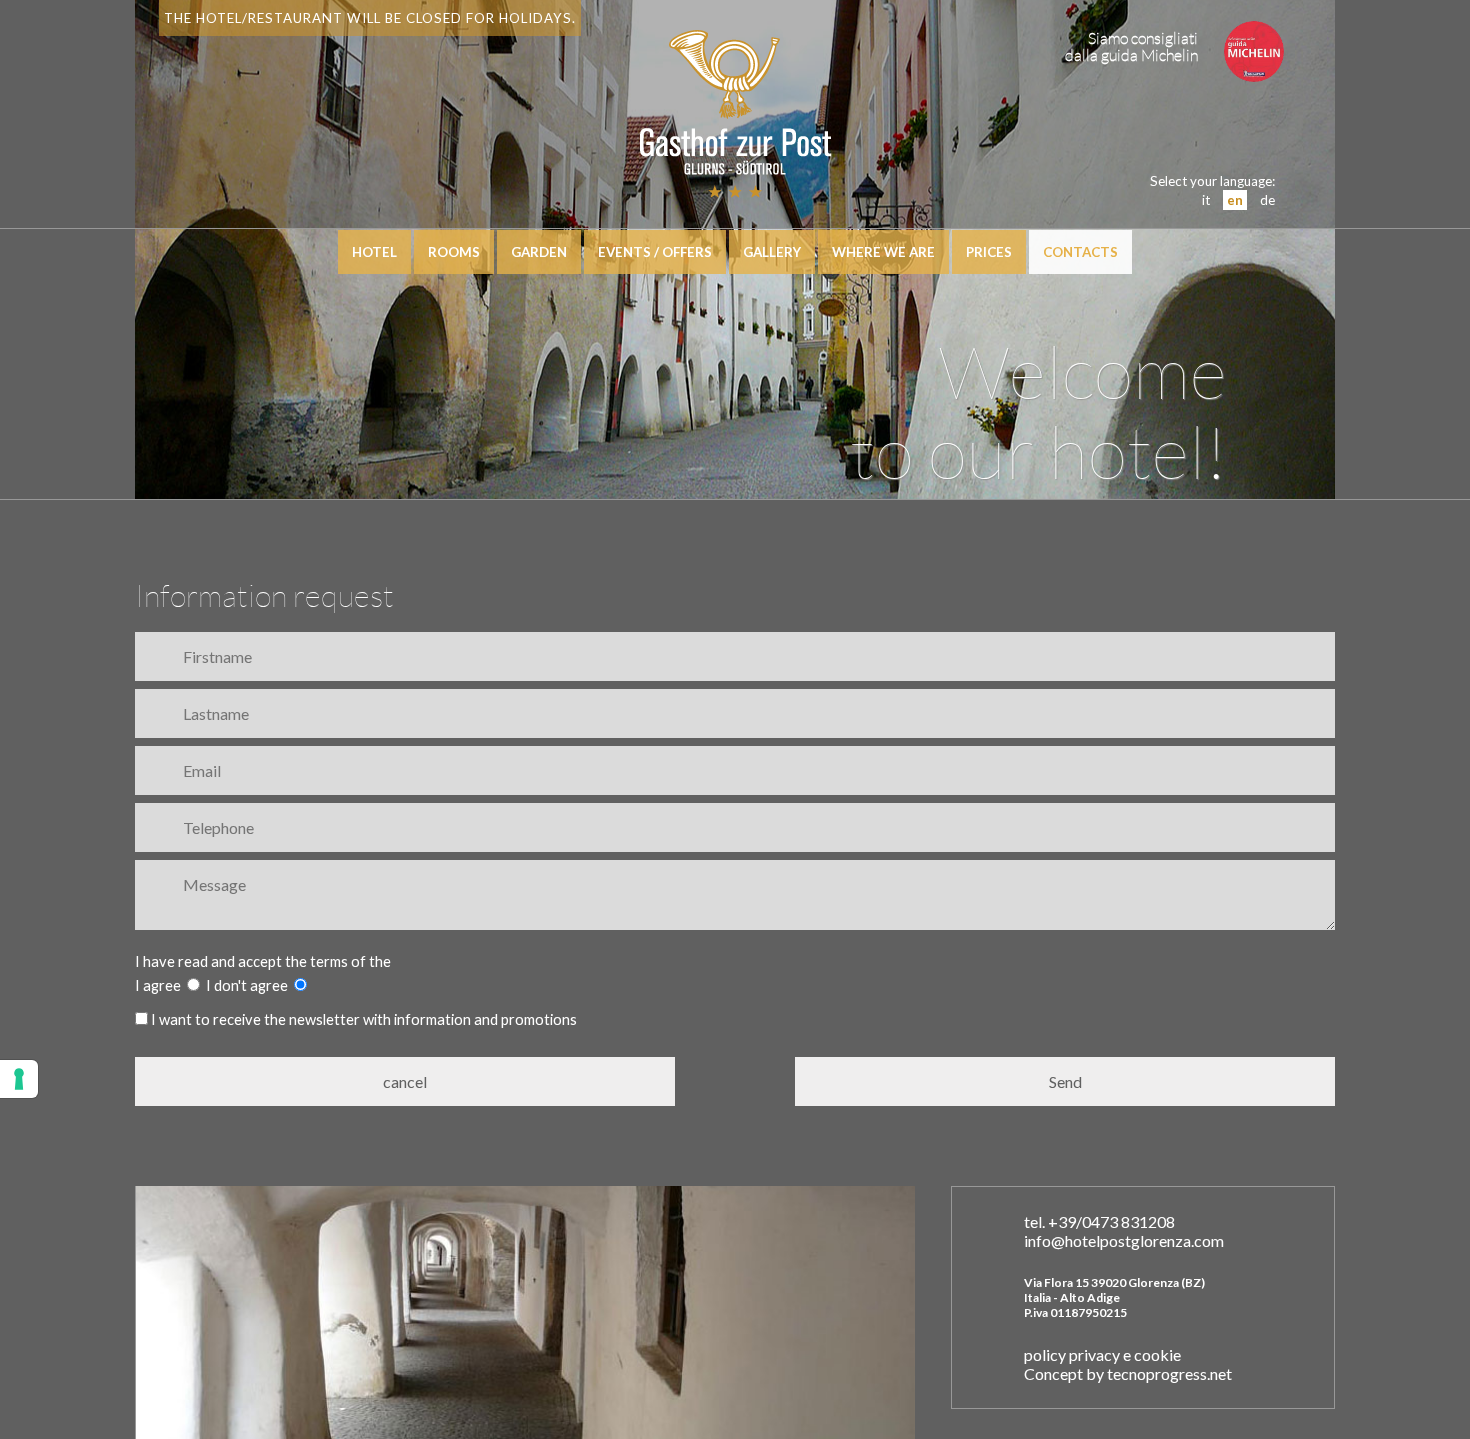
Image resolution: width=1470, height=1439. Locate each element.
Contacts (1080, 252)
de (1267, 200)
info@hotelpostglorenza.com (1124, 1240)
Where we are (883, 252)
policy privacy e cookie (1102, 1354)
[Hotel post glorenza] (735, 187)
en (1235, 200)
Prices (989, 252)
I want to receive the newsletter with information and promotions (362, 1019)
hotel (374, 252)
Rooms (454, 252)
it (1206, 200)
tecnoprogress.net (1169, 1373)
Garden (539, 252)
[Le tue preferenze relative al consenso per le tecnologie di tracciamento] (19, 1079)
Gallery (772, 252)
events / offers (655, 252)
